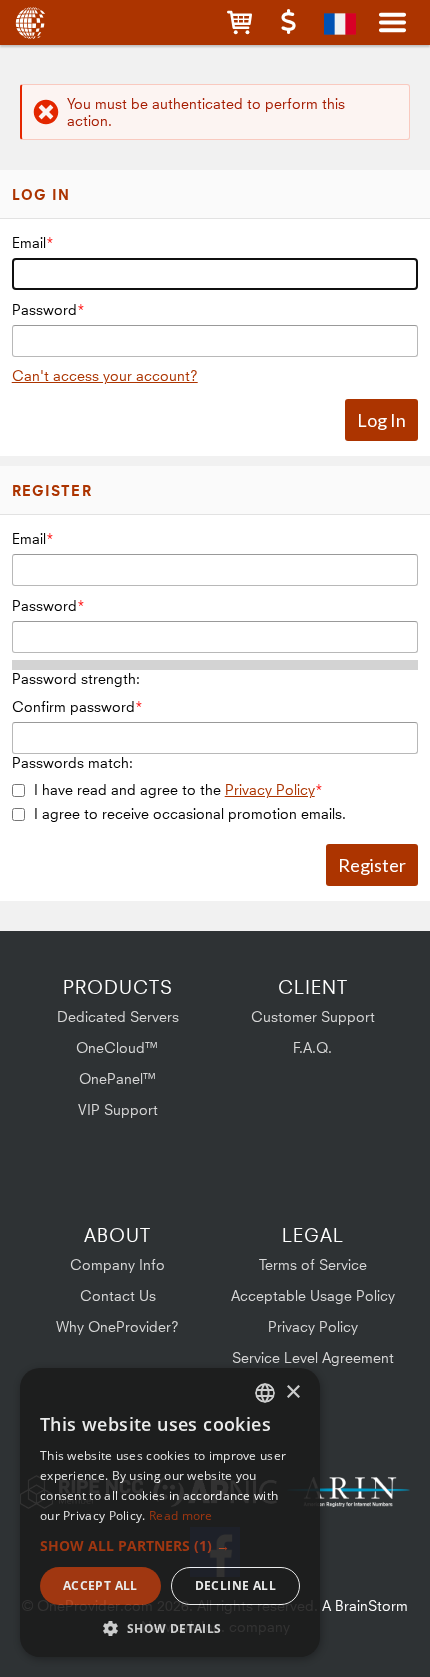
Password (44, 309)
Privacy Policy (270, 789)
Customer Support (313, 1016)
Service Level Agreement (313, 1357)
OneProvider (32, 22)
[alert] (170, 1512)
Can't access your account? (105, 375)
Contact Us (118, 1295)
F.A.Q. (312, 1047)
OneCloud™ (117, 1047)
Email (29, 242)
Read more (181, 1515)
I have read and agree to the (174, 789)
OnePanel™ (118, 1078)
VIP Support (118, 1109)
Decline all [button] (235, 1585)
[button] (239, 22)
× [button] (292, 1392)
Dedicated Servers (118, 1016)
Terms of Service (313, 1264)
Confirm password (73, 706)
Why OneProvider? (117, 1326)
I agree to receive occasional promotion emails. (190, 813)
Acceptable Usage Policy (313, 1295)
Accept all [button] (100, 1585)
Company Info (117, 1264)
